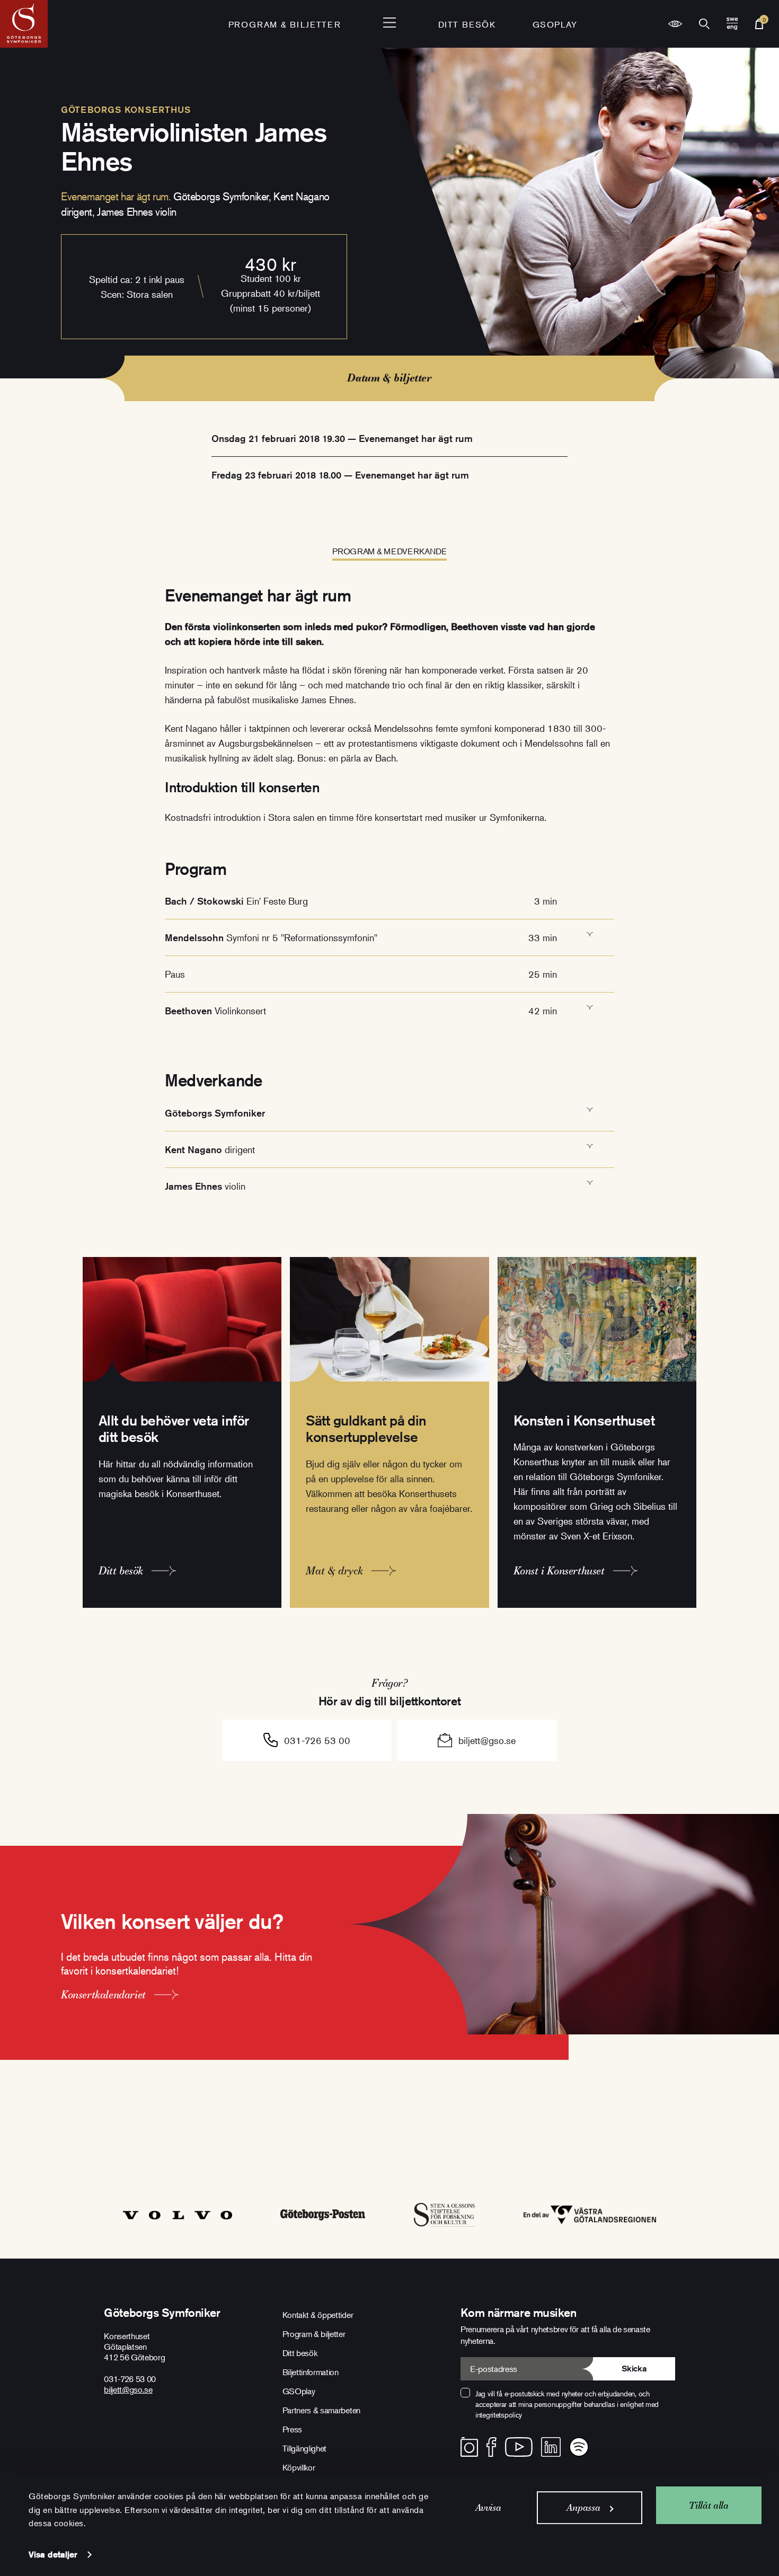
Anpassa (583, 2507)
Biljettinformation (311, 2372)
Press (292, 2429)
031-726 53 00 (317, 1740)
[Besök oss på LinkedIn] (551, 2447)
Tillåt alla (709, 2505)
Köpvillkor (299, 2467)
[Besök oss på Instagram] (469, 2447)
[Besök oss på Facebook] (492, 2447)
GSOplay (555, 24)
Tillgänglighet (305, 2448)
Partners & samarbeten (321, 2410)
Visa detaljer (53, 2555)
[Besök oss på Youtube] (519, 2447)
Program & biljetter (314, 2334)
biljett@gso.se (487, 1740)
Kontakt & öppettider (318, 2315)
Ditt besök (467, 24)
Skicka (634, 2369)
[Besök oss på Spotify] (579, 2447)
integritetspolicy (499, 2415)
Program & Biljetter (285, 24)
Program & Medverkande (389, 551)
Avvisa (488, 2507)
